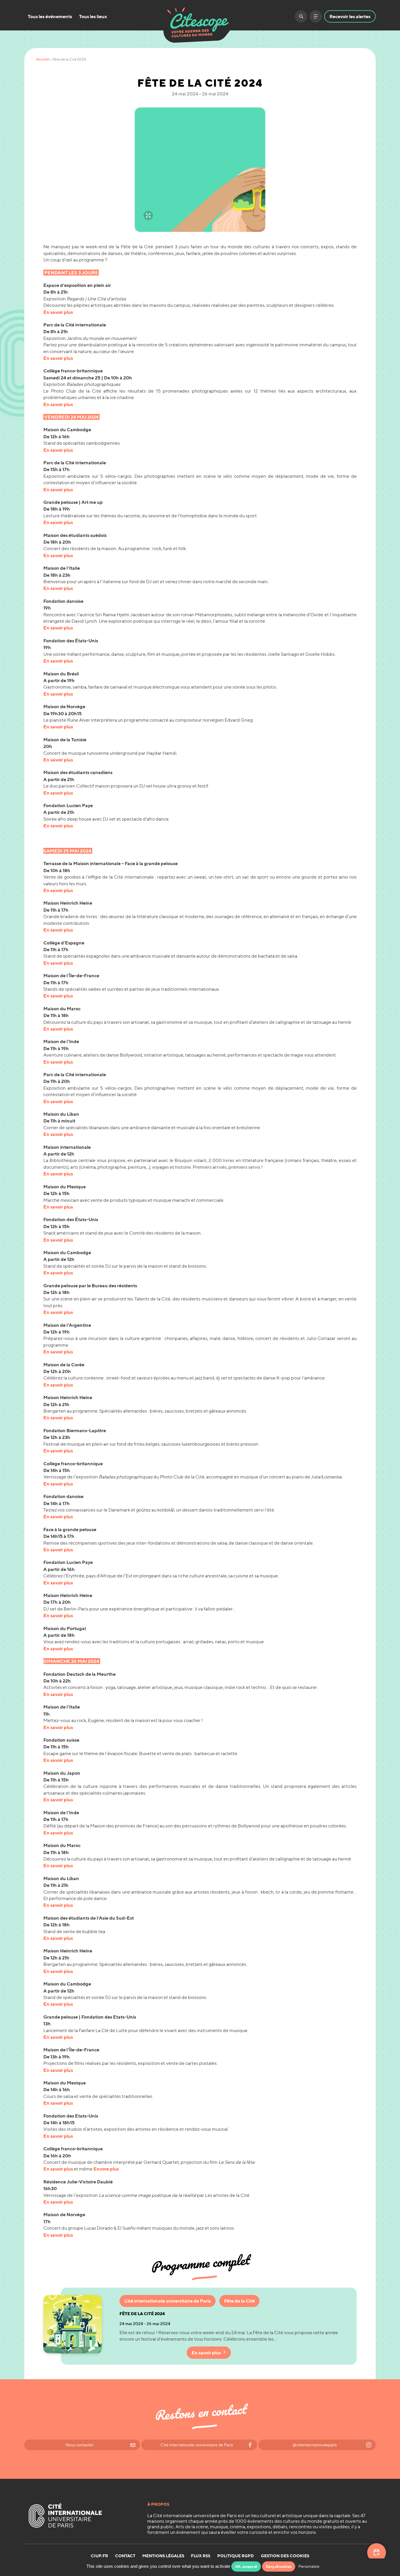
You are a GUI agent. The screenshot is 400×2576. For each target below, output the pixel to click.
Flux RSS (201, 2556)
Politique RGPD (236, 2556)
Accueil (43, 59)
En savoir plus (58, 312)
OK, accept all (246, 2566)
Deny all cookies (279, 2566)
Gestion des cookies (285, 2556)
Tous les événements (50, 16)
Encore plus (106, 2169)
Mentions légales (163, 2556)
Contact (125, 2556)
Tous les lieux (93, 16)
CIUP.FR (99, 2556)
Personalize (309, 2566)
